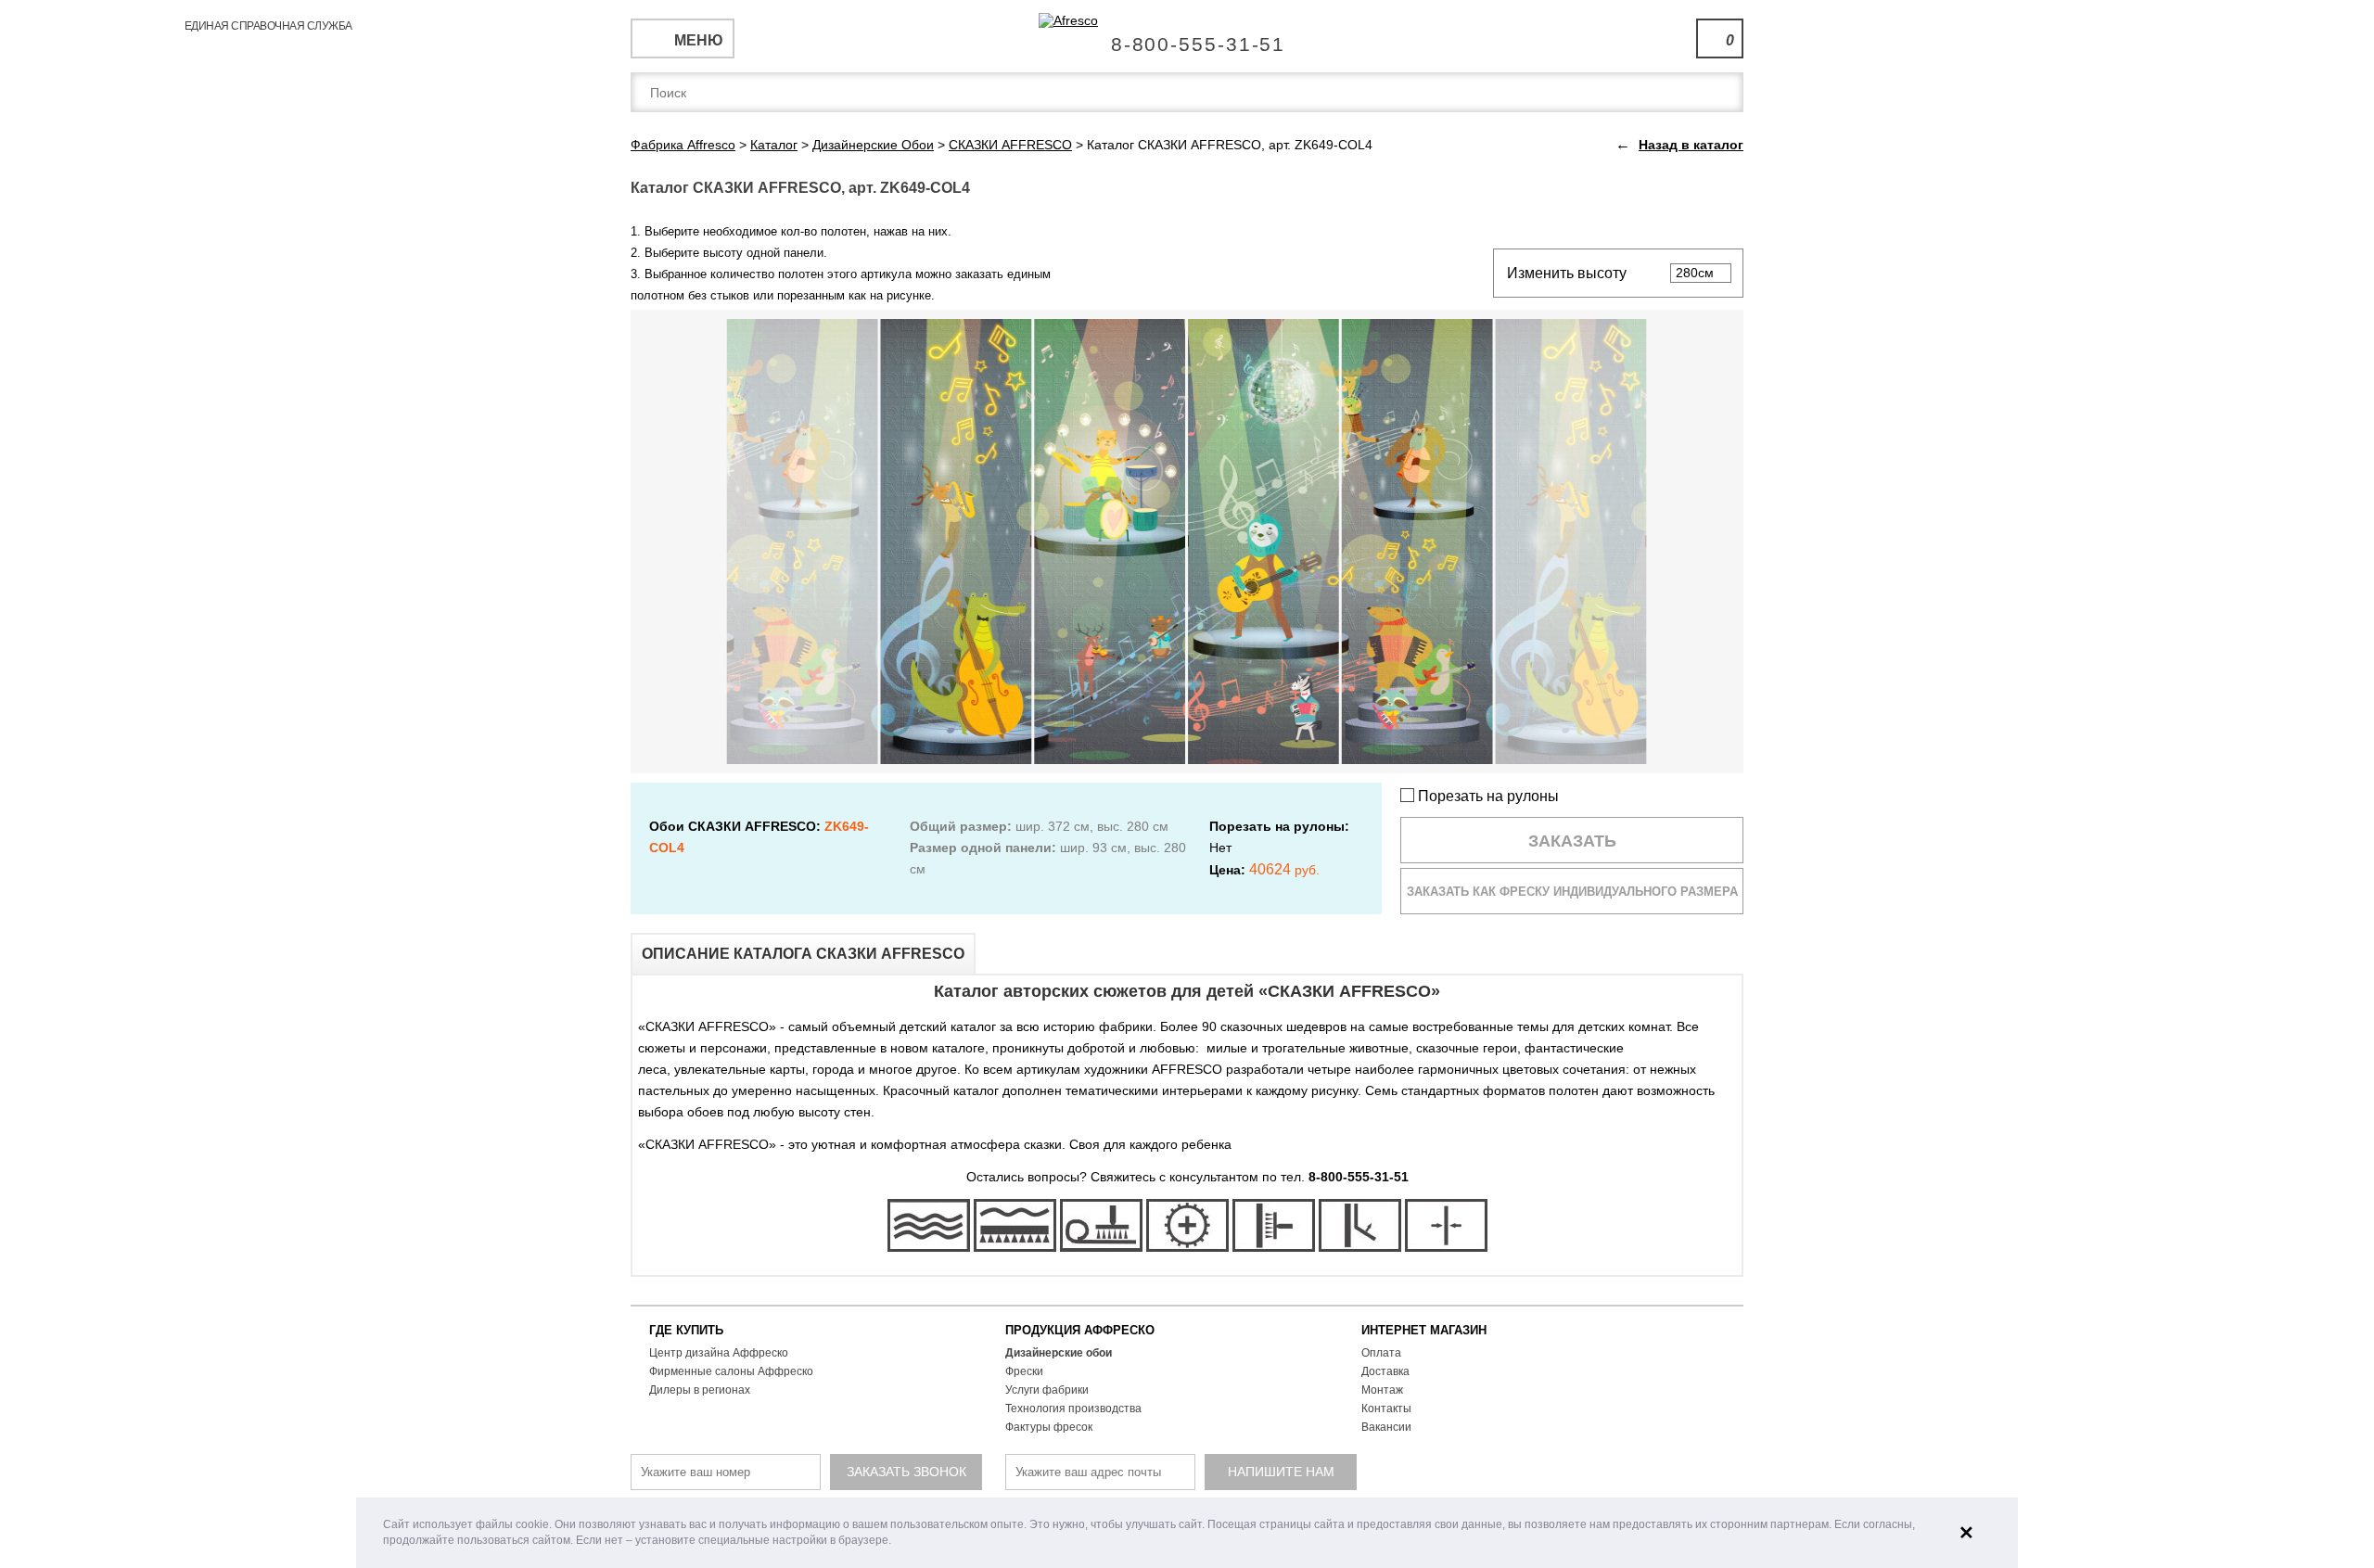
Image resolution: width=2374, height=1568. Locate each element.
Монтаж (1382, 1390)
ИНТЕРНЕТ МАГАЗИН (1424, 1330)
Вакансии (1386, 1427)
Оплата (1381, 1353)
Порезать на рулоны (1487, 796)
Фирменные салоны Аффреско (731, 1371)
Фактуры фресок (1049, 1427)
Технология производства (1073, 1409)
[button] (896, 1542)
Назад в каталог (1691, 145)
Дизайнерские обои (1059, 1353)
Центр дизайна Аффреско (719, 1353)
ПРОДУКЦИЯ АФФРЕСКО (1080, 1330)
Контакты (1386, 1409)
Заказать (1572, 841)
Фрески (1024, 1371)
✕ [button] (1966, 1533)
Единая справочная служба (1187, 37)
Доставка (1385, 1371)
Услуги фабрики (1047, 1390)
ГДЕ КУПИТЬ (686, 1330)
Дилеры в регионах (700, 1390)
